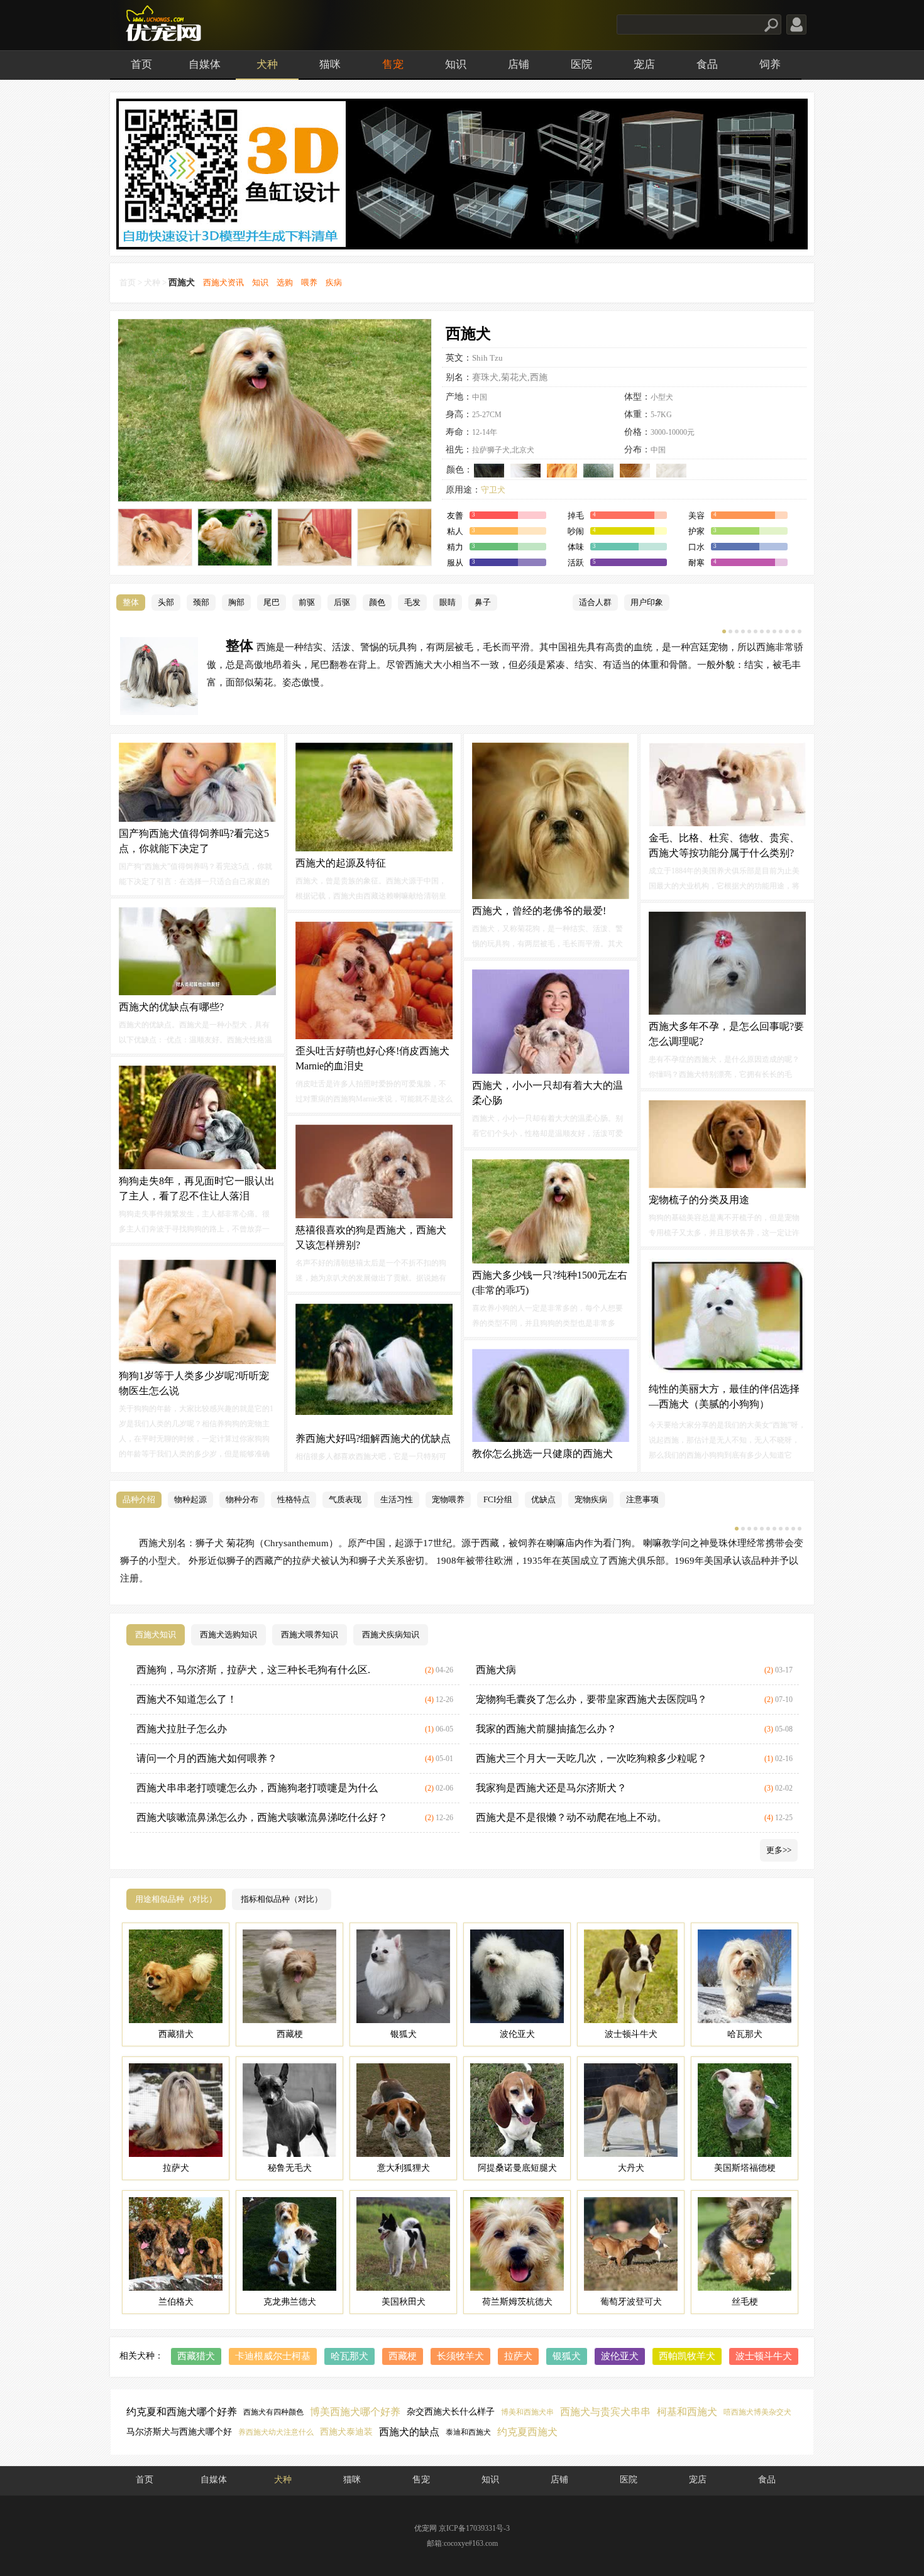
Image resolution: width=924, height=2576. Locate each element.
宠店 (644, 64)
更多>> (779, 1850)
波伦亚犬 (620, 2356)
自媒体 (205, 64)
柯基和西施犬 (687, 2412)
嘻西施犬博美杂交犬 (757, 2412)
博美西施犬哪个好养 (355, 2412)
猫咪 (330, 64)
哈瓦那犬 (349, 2356)
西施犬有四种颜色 (273, 2412)
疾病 (334, 282)
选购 (285, 282)
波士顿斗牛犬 (764, 2356)
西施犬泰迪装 (346, 2432)
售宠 (393, 64)
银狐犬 (567, 2356)
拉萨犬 (518, 2356)
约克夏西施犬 (527, 2432)
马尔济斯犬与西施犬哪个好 (179, 2432)
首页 (141, 64)
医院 (581, 64)
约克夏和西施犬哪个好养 (182, 2412)
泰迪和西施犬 (468, 2432)
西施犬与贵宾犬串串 (605, 2412)
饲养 (770, 64)
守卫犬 (493, 490)
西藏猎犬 (196, 2356)
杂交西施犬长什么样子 (451, 2412)
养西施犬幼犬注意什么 (276, 2432)
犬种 (267, 64)
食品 (707, 64)
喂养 (309, 282)
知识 (456, 64)
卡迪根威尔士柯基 (273, 2356)
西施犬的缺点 (409, 2432)
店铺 (519, 64)
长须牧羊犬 (460, 2356)
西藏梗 (403, 2356)
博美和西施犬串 (527, 2412)
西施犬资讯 (223, 282)
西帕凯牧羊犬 (687, 2356)
